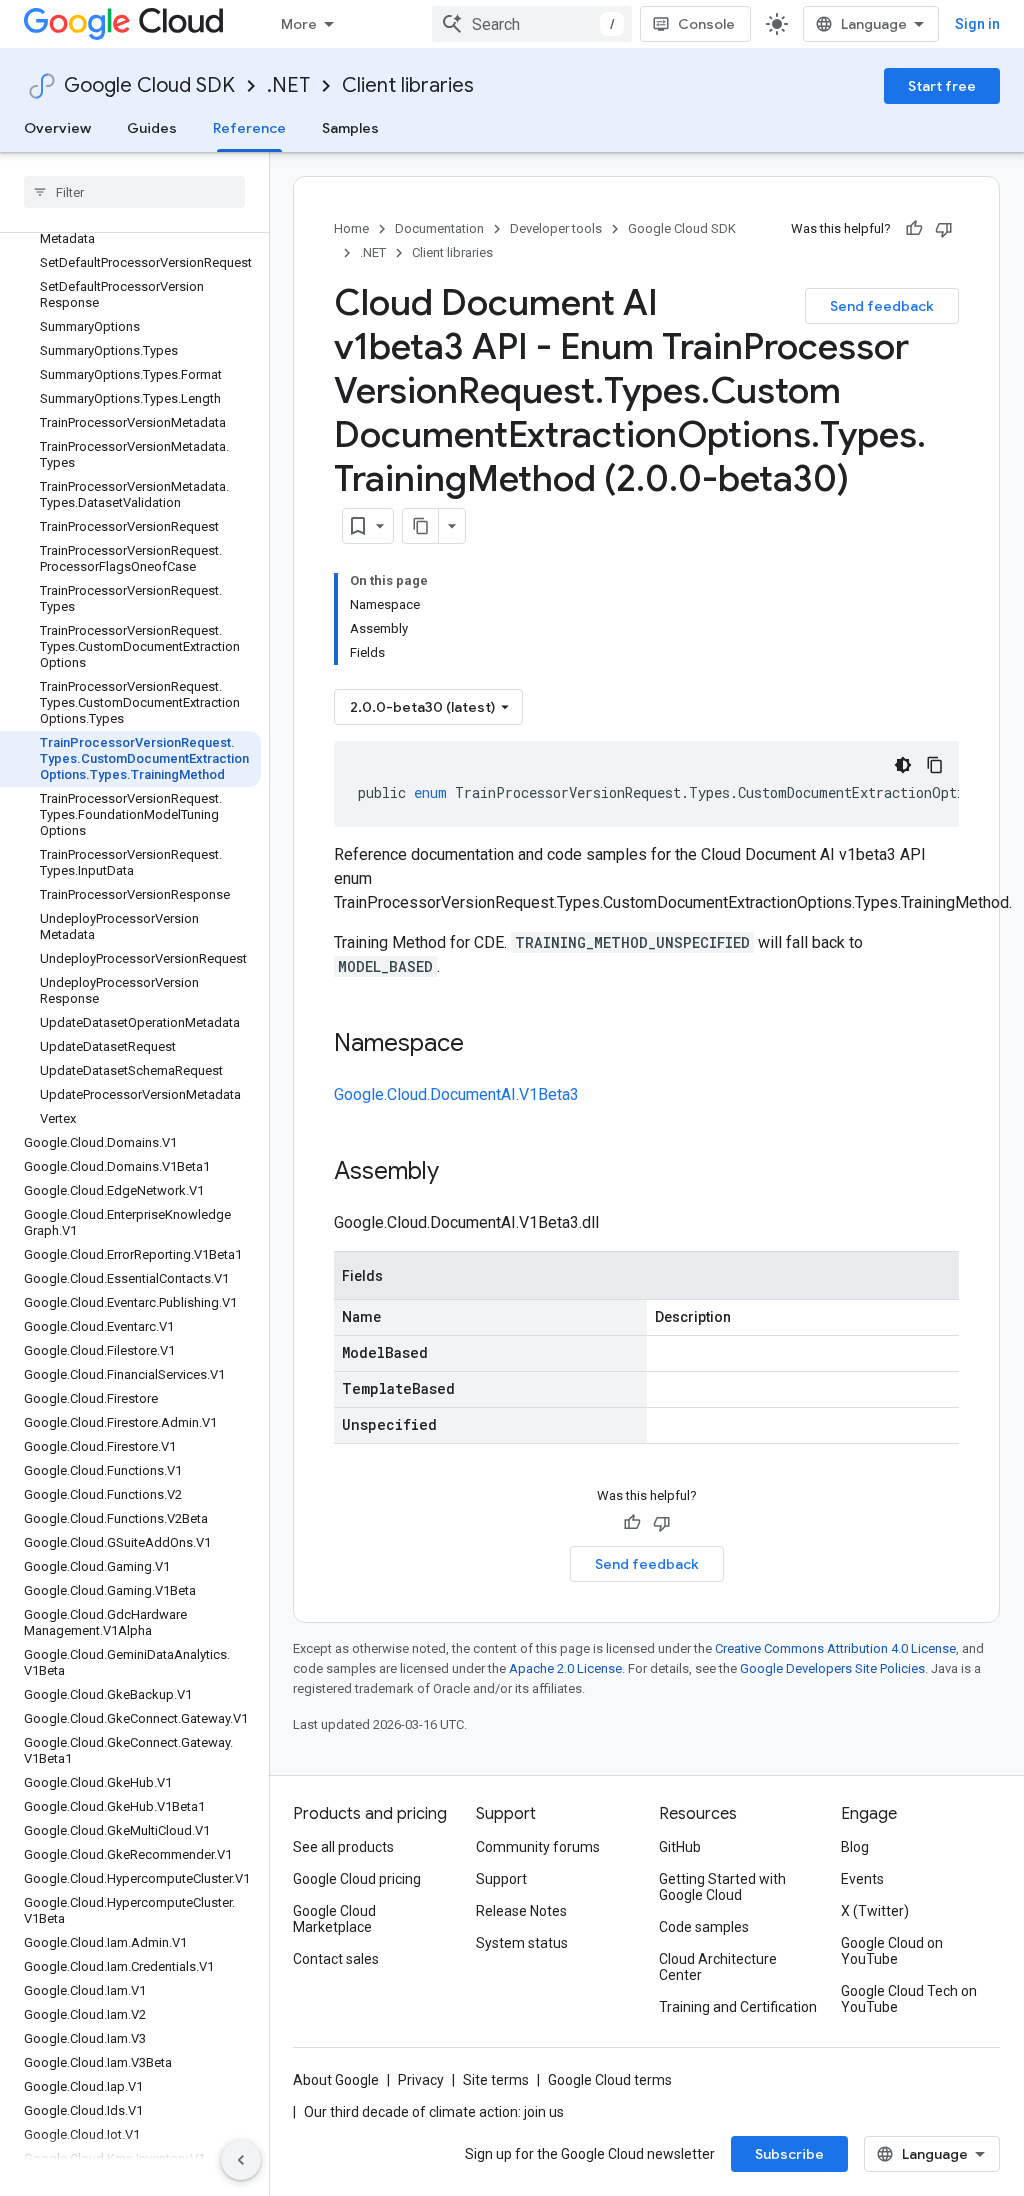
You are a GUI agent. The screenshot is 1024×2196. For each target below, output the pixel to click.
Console (706, 24)
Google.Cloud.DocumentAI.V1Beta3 (456, 1094)
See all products (343, 1847)
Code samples (704, 1927)
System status (522, 1943)
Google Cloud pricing (357, 1879)
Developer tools (556, 228)
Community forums (538, 1847)
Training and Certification (738, 2007)
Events (862, 1879)
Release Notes (521, 1911)
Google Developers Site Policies (832, 1668)
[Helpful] (914, 229)
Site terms (496, 2080)
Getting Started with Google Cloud (722, 1887)
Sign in (977, 24)
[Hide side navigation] (241, 2160)
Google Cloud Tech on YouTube (909, 1999)
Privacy (421, 2080)
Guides (152, 128)
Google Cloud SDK (149, 85)
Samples (350, 128)
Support (501, 1879)
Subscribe (789, 2154)
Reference (249, 128)
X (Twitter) (875, 1911)
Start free (942, 86)
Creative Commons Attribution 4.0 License (835, 1648)
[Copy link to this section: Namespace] (484, 1045)
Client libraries (408, 85)
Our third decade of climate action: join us (434, 2112)
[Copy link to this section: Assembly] (459, 1173)
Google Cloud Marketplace (334, 1919)
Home (351, 228)
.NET (288, 85)
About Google (336, 2080)
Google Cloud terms (610, 2080)
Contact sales (336, 1959)
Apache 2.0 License (565, 1668)
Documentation (439, 228)
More (299, 24)
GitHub (680, 1847)
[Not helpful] (944, 229)
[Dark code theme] (903, 765)
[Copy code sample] (935, 765)
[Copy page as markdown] (421, 526)
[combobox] (532, 24)
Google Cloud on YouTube (892, 1951)
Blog (855, 1847)
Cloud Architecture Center (718, 1967)
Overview (57, 128)
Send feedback (882, 306)
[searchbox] (134, 192)
